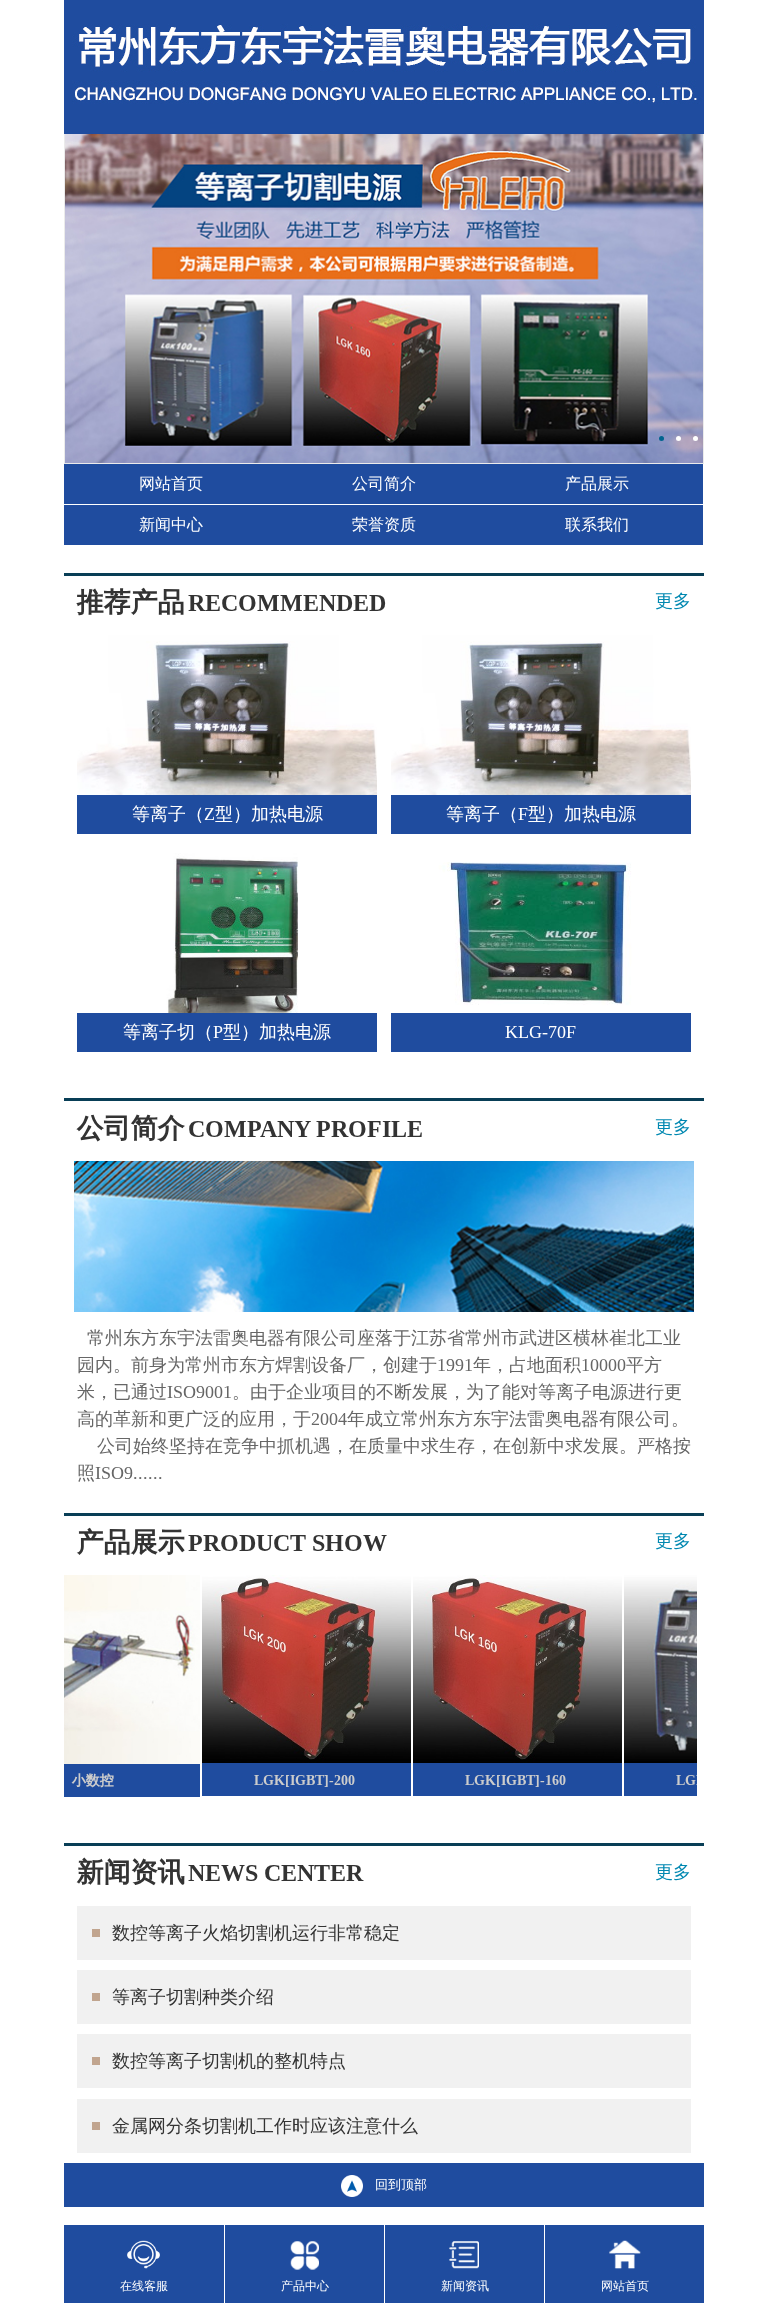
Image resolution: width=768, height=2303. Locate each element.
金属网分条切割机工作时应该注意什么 (265, 2126)
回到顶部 (401, 2184)
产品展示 (597, 484)
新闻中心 (171, 525)
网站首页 (171, 484)
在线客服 (144, 2286)
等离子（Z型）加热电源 (227, 814)
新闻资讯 (465, 2286)
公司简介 (384, 484)
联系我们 (597, 525)
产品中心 (305, 2286)
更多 (673, 601)
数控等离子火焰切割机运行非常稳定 (256, 1933)
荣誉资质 (384, 525)
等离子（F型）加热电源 (541, 814)
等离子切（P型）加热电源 (227, 1032)
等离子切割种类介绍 (193, 1997)
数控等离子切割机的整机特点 (229, 2061)
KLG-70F (540, 1032)
